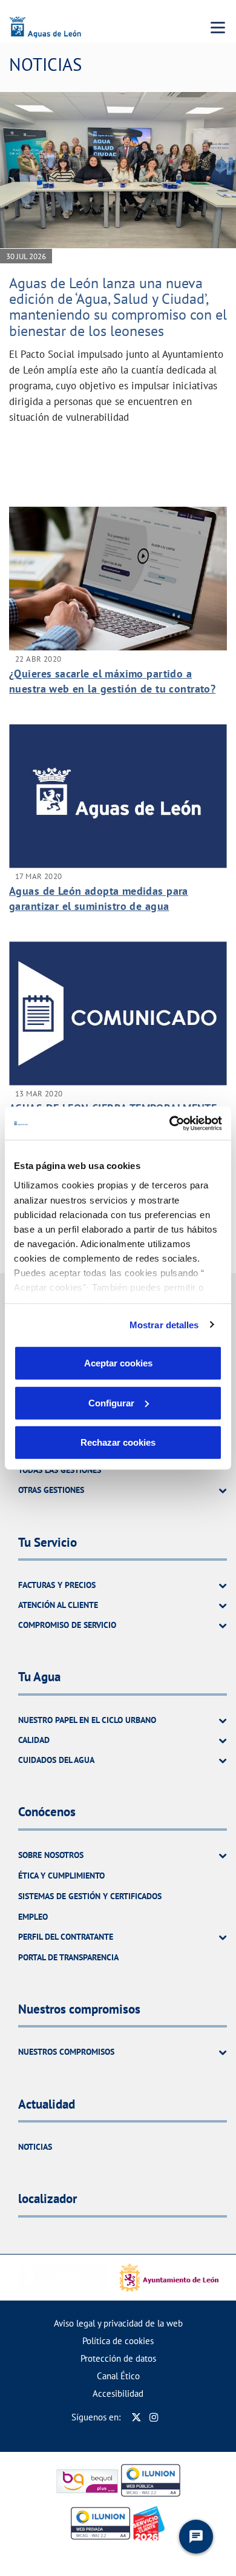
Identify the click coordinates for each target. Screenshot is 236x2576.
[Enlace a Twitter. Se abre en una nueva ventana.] (136, 2417)
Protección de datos (118, 2358)
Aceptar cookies (118, 1363)
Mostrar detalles (164, 1324)
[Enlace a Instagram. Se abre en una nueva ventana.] (154, 2417)
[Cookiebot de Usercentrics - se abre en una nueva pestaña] (170, 1123)
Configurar (111, 1402)
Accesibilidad (118, 2393)
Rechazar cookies (118, 1442)
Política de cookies (118, 2341)
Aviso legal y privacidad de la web (118, 2323)
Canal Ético (118, 2376)
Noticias (35, 2147)
